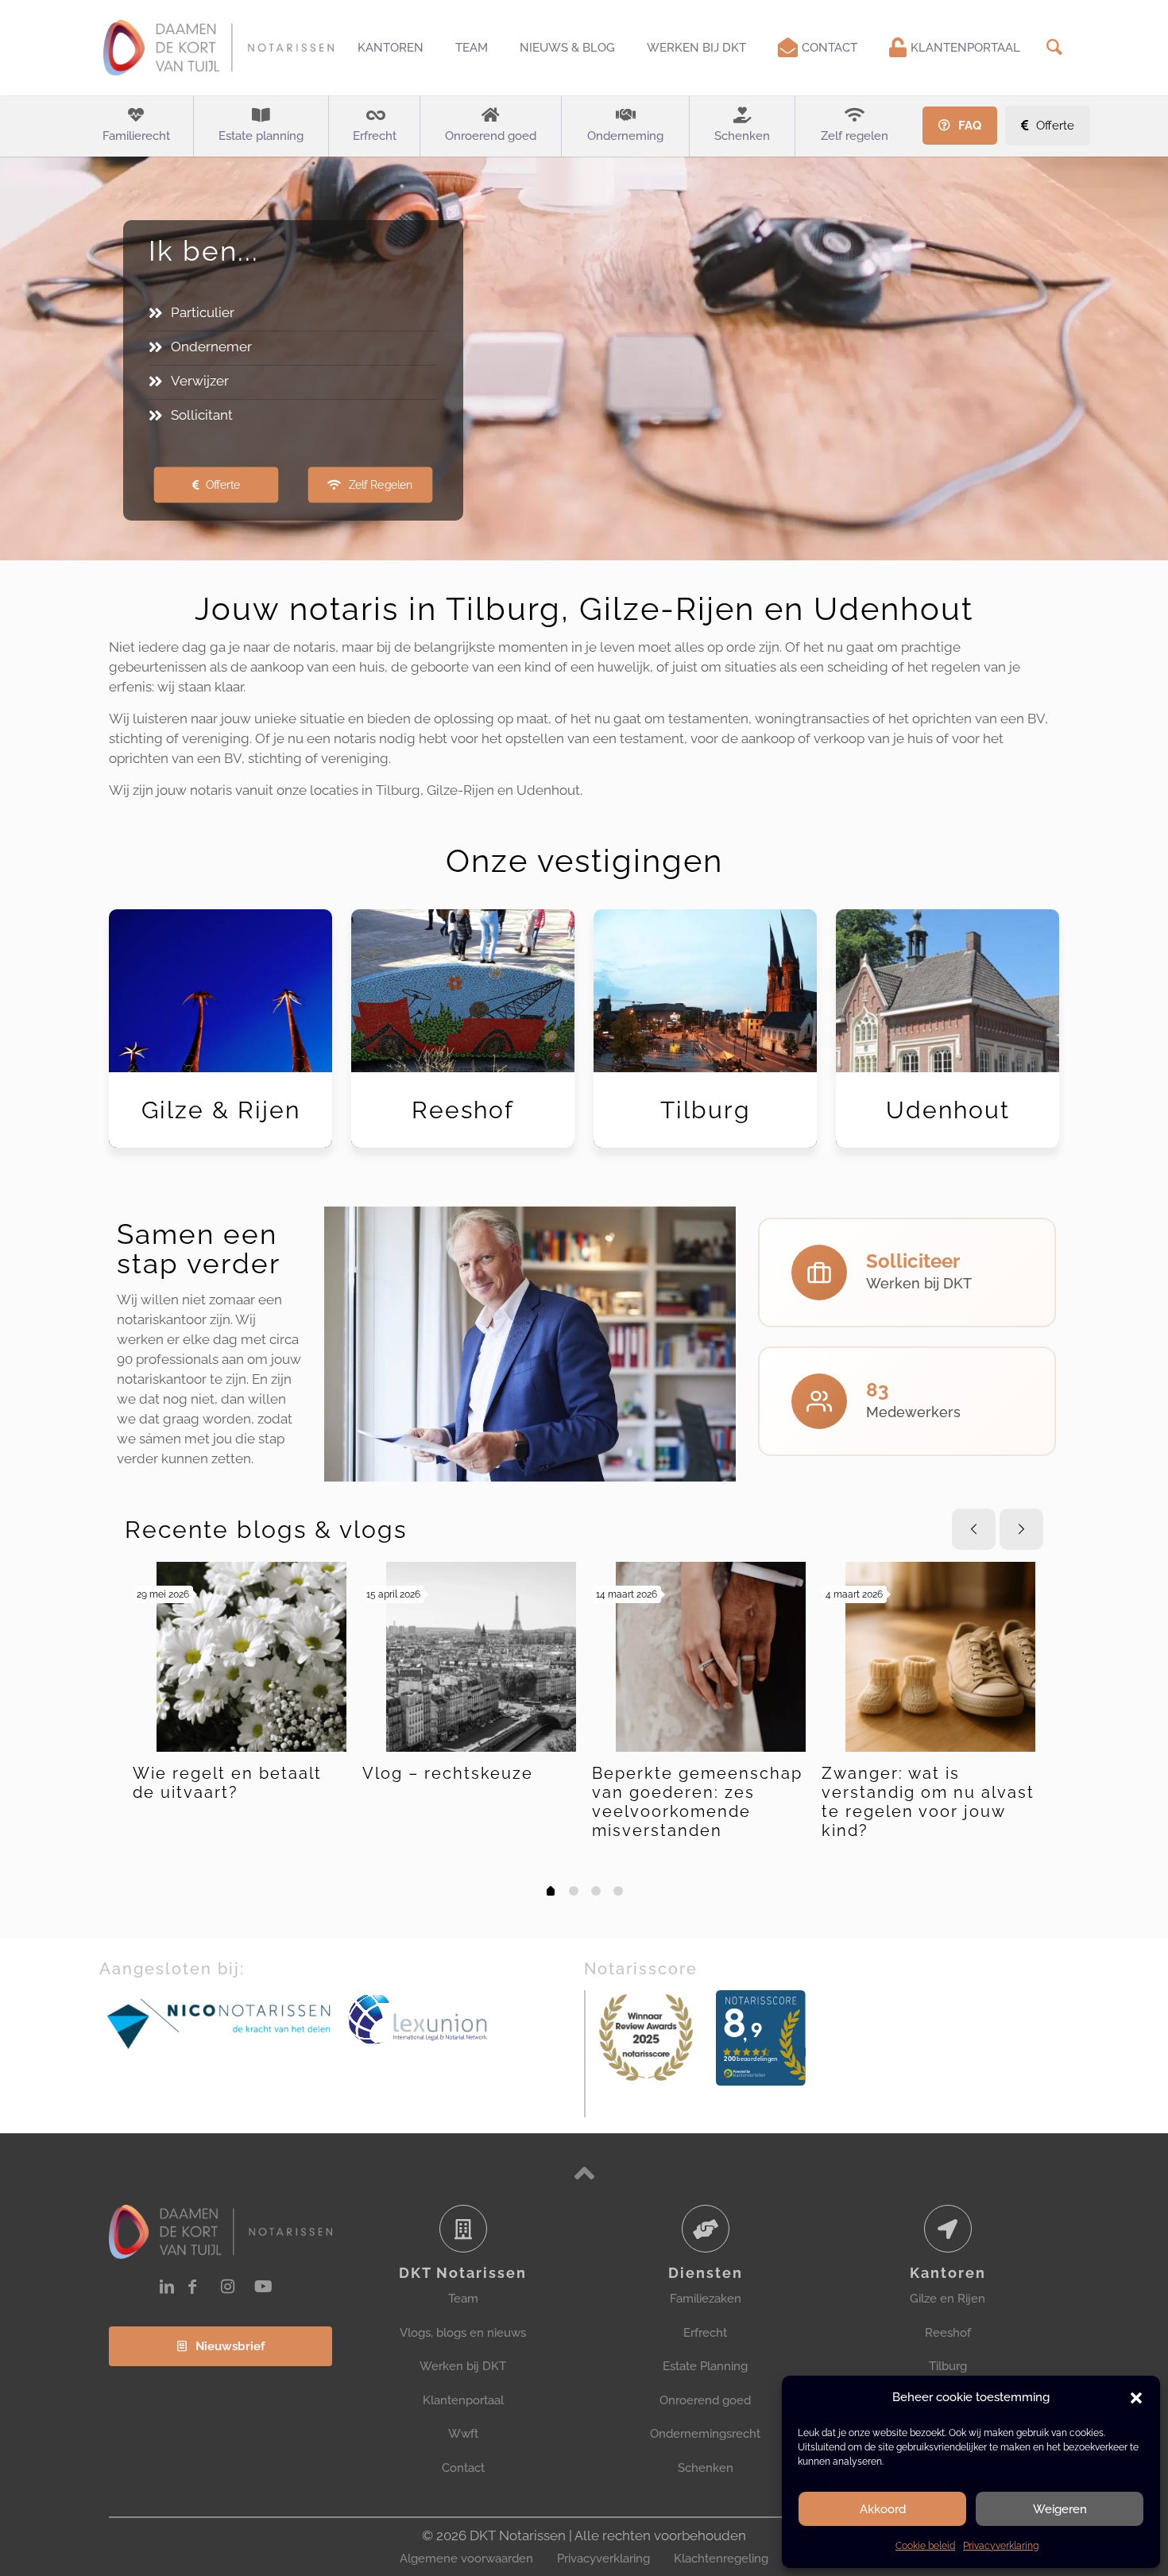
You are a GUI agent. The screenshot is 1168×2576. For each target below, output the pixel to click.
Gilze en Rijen (948, 2299)
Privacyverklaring (1001, 2546)
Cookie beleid (925, 2546)
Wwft (463, 2434)
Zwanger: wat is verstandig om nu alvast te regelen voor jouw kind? (928, 1802)
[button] (1136, 2398)
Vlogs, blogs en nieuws (463, 2333)
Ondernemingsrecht (705, 2434)
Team (463, 2299)
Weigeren (1060, 2509)
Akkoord (883, 2509)
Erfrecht (705, 2333)
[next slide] (1021, 1529)
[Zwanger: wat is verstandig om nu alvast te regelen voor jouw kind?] (940, 1657)
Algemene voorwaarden (466, 2559)
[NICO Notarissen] (220, 2022)
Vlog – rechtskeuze (448, 1773)
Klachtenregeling (721, 2559)
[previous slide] (974, 1529)
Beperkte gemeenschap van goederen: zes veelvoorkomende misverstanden (697, 1802)
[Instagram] (227, 2287)
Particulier (203, 312)
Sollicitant (202, 415)
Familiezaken (706, 2299)
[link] (220, 2022)
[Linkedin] (167, 2287)
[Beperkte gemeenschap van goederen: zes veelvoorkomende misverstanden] (711, 1657)
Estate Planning (705, 2366)
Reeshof (948, 2333)
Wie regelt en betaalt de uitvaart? (227, 1783)
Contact (463, 2468)
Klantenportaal (463, 2400)
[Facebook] (192, 2287)
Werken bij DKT (463, 2366)
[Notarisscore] (646, 2038)
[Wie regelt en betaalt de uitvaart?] (251, 1657)
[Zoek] (1054, 47)
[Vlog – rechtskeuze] (481, 1657)
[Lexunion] (464, 2020)
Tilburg (948, 2366)
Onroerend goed (705, 2400)
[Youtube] (263, 2287)
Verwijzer (200, 381)
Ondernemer (211, 347)
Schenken (706, 2468)
